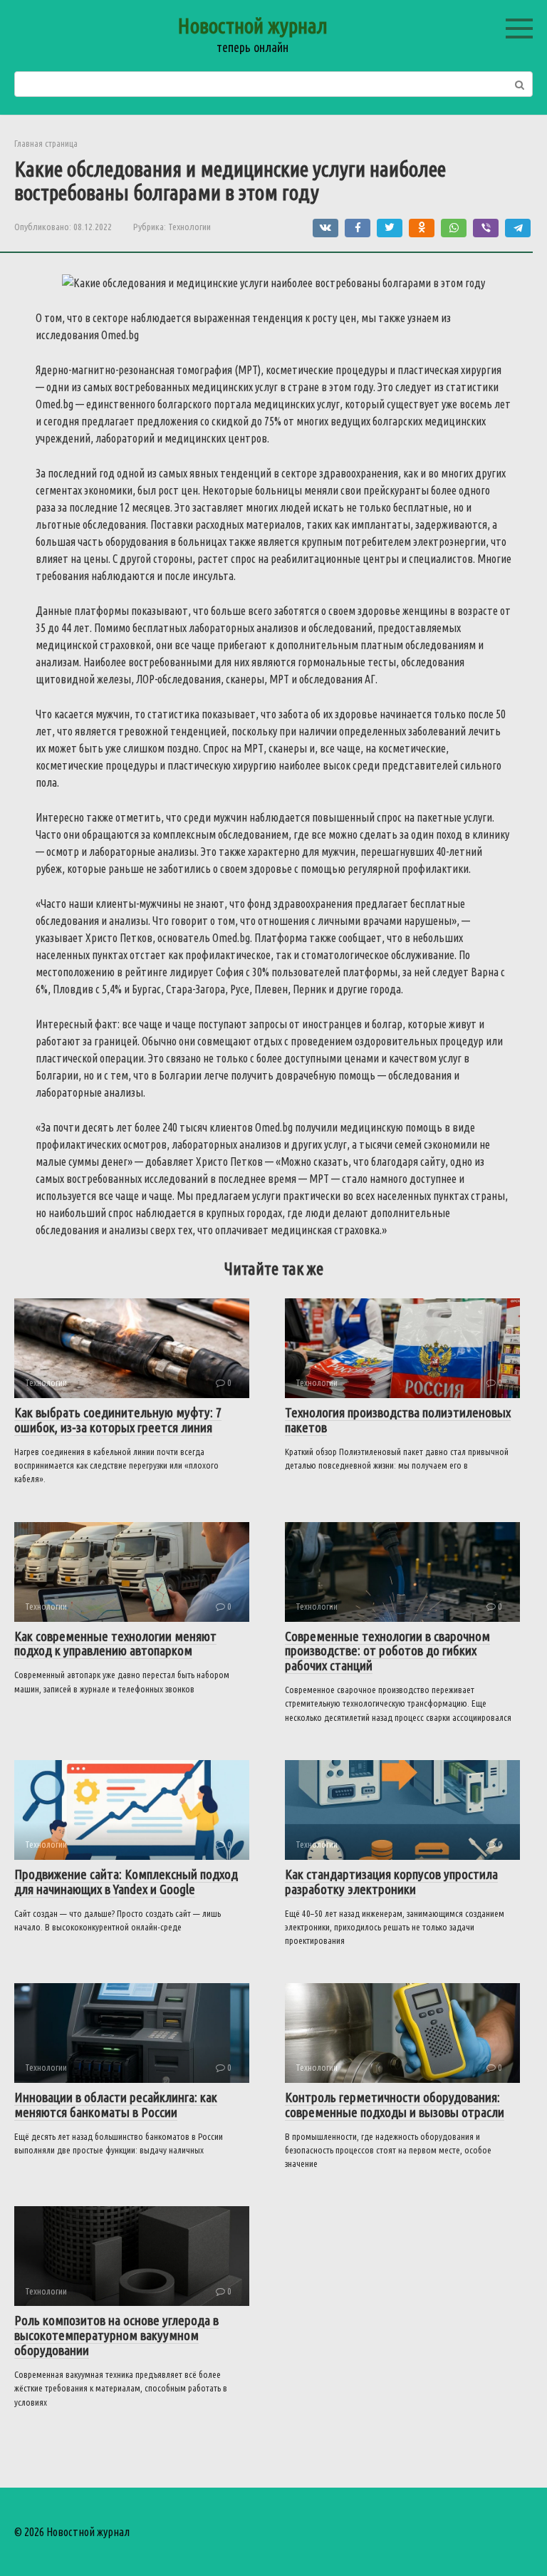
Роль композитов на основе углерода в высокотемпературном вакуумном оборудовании (116, 2335)
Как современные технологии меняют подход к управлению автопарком (115, 1644)
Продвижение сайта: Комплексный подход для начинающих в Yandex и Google (126, 1882)
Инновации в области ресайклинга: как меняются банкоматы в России (116, 2105)
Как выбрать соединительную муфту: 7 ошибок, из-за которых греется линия (118, 1420)
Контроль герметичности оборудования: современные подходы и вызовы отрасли (395, 2105)
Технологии (189, 227)
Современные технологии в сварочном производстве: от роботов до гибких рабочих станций (387, 1651)
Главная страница (46, 143)
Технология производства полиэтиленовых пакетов (398, 1420)
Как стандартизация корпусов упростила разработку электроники (391, 1882)
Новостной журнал (252, 26)
